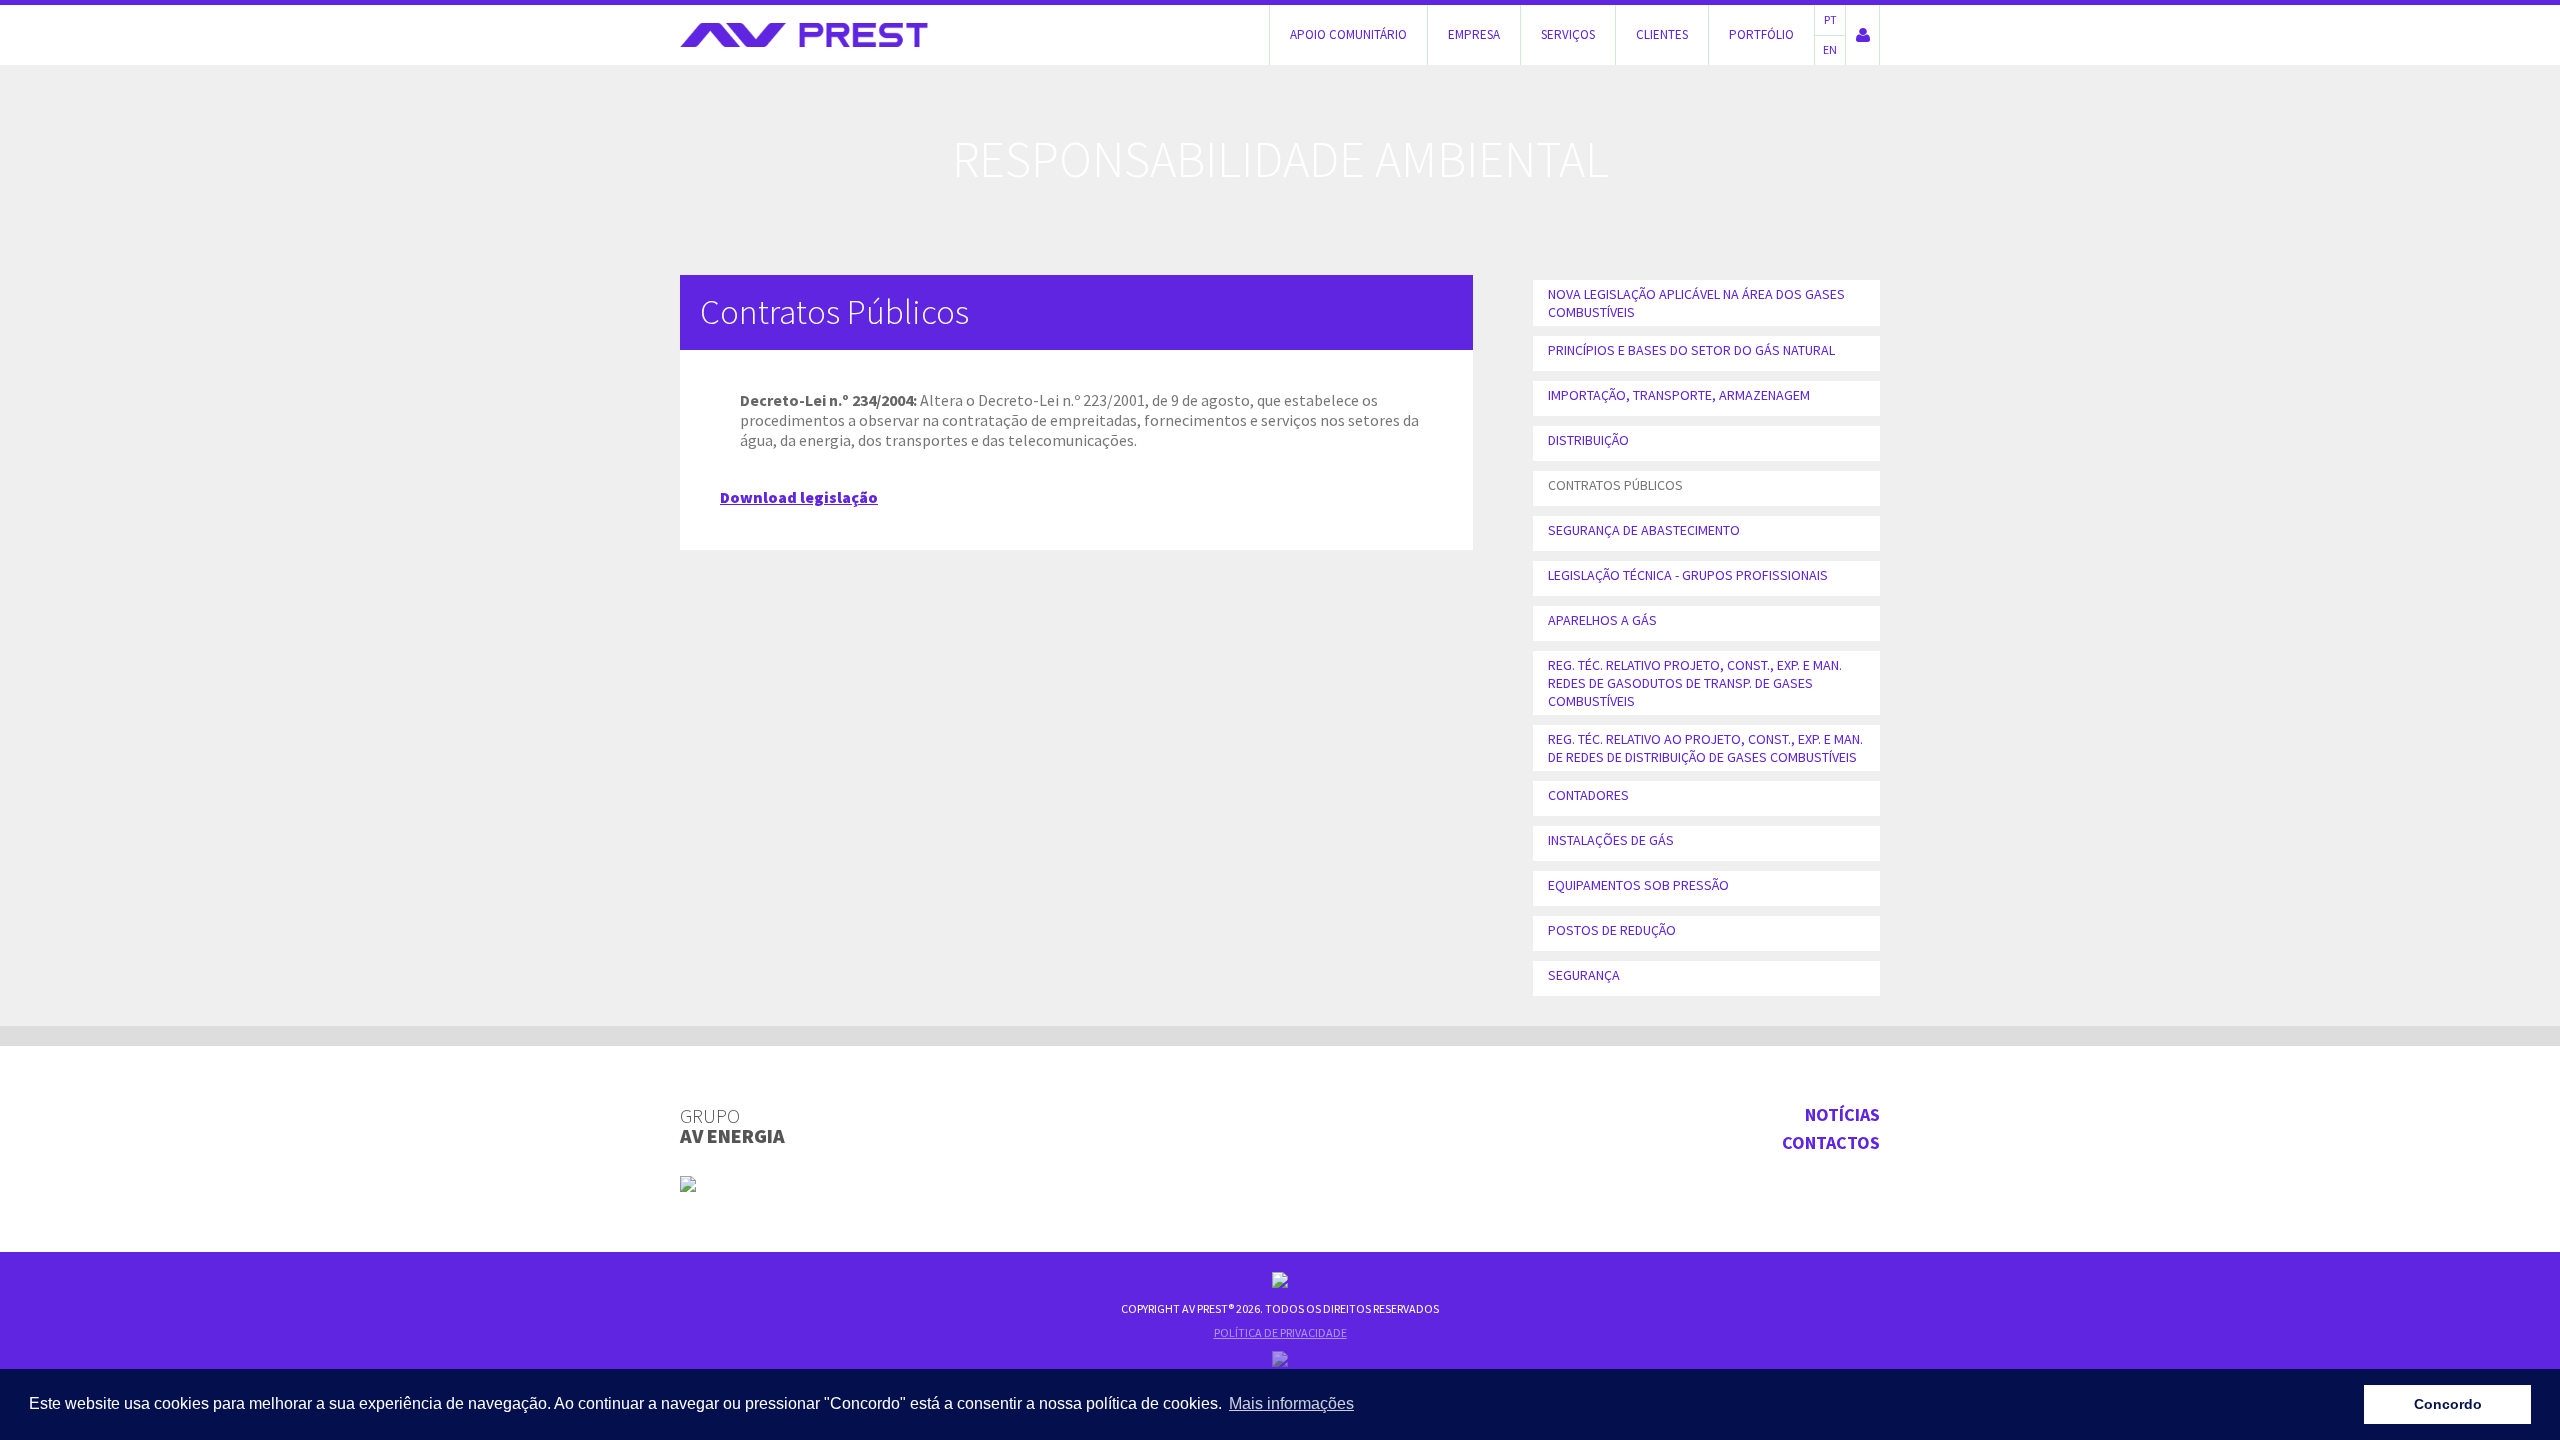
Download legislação (799, 497)
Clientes (1662, 34)
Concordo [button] (2448, 1404)
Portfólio (1761, 34)
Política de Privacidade (1280, 1332)
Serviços (1568, 34)
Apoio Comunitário (1348, 34)
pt (1830, 19)
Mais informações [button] (1291, 1403)
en (1830, 49)
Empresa (1474, 34)
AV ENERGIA (732, 1126)
